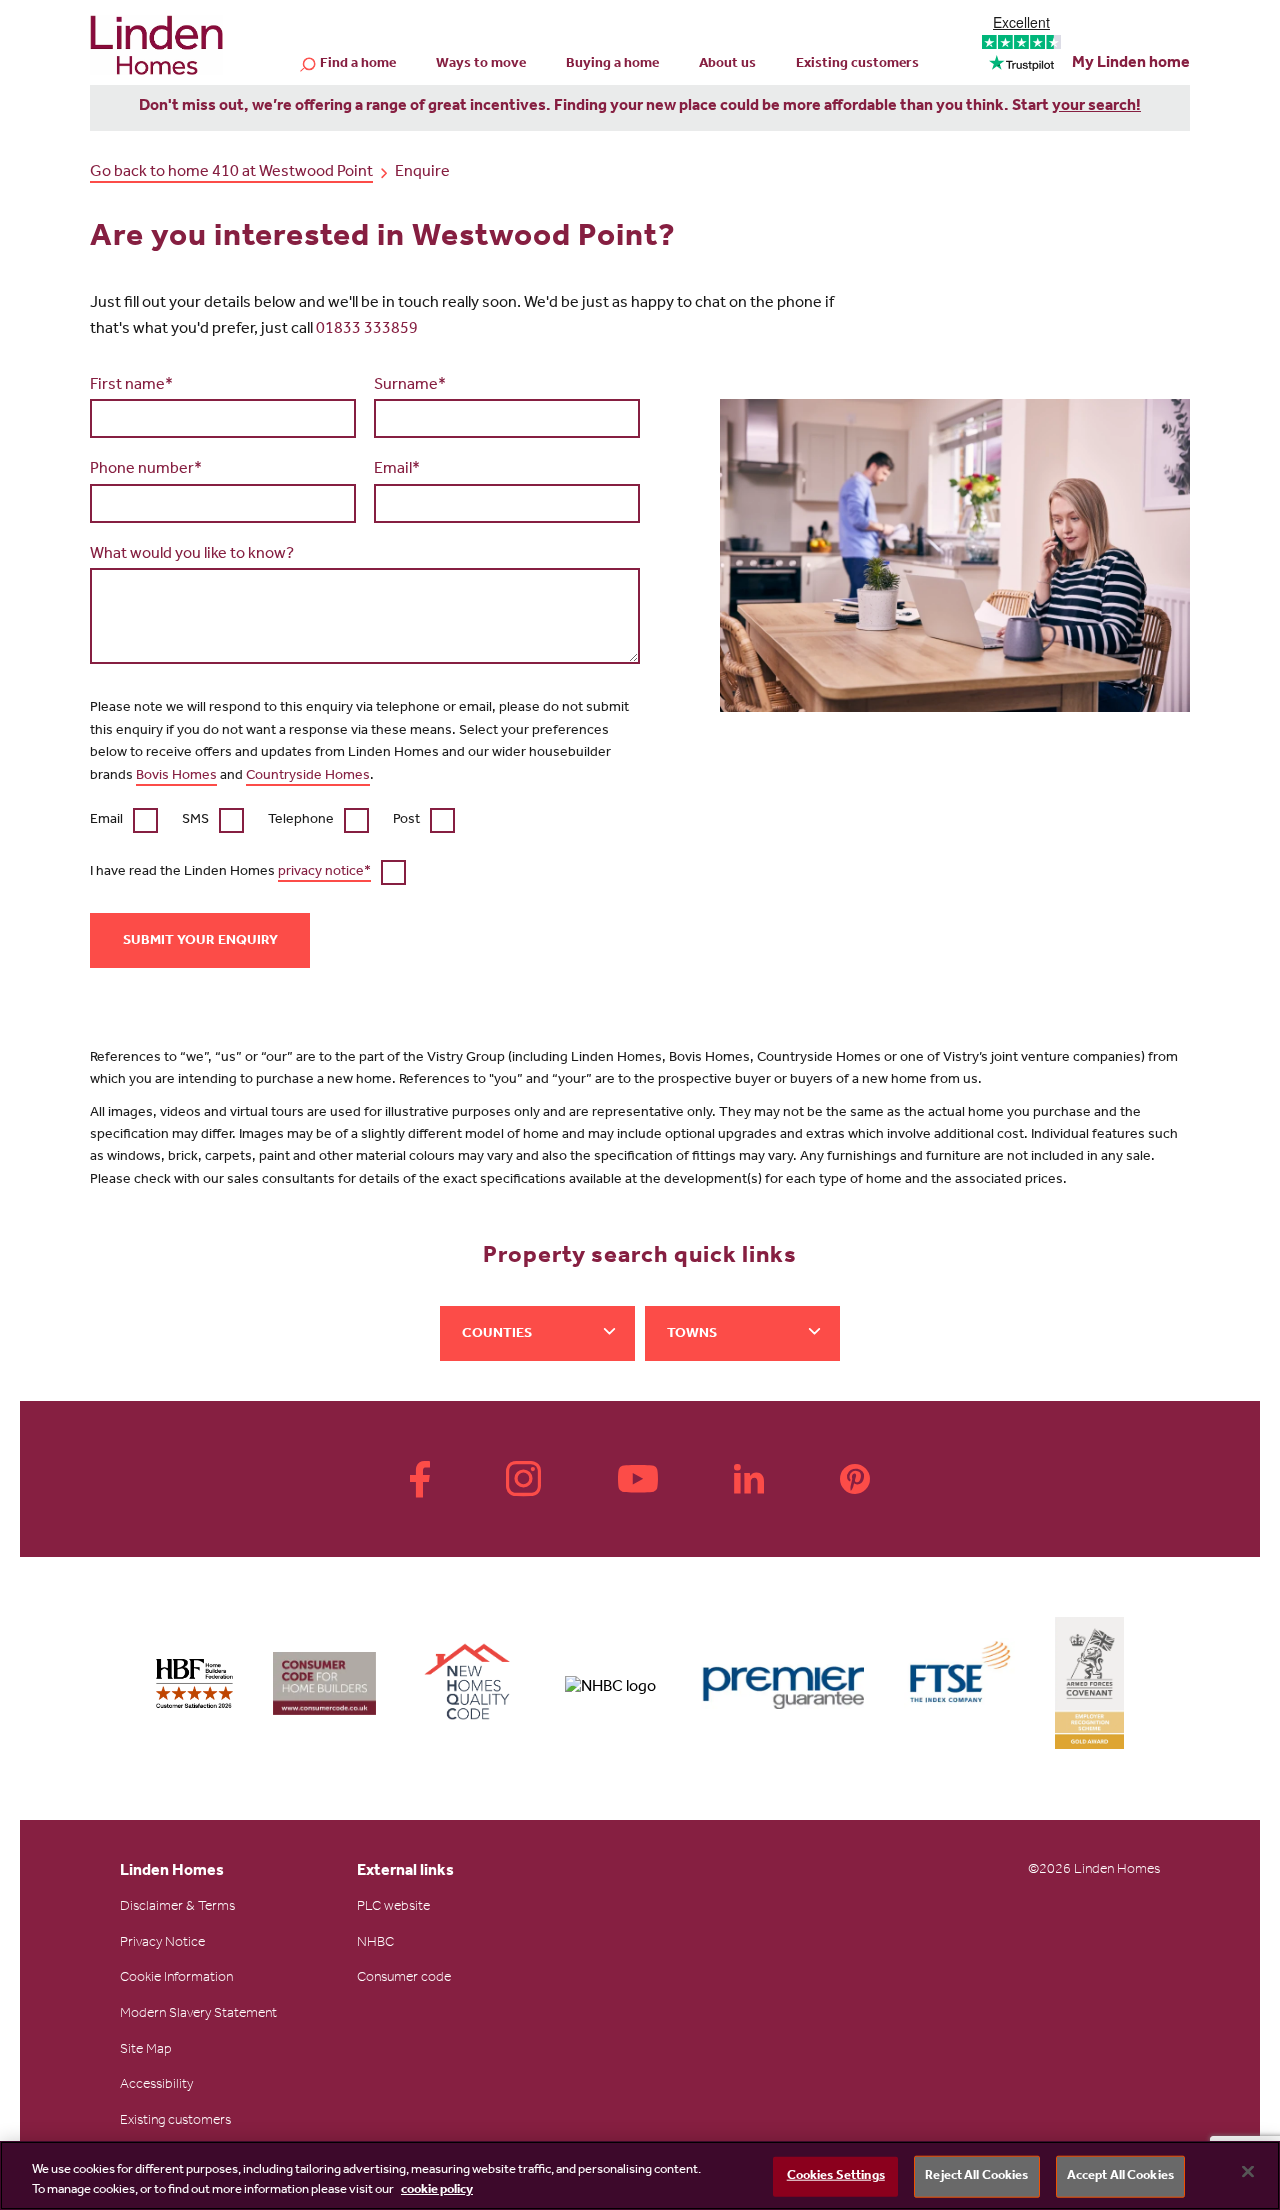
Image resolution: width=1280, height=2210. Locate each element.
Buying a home (612, 65)
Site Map (146, 2051)
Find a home (358, 65)
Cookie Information (176, 1979)
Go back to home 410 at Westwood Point (231, 173)
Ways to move (481, 65)
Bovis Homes (176, 777)
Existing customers (857, 65)
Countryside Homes (308, 777)
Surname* (410, 386)
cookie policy (437, 2189)
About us (727, 65)
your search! (1096, 107)
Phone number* (146, 470)
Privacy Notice (162, 1944)
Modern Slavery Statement (198, 2015)
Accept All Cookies (1120, 2176)
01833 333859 (367, 330)
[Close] (1248, 2172)
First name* (131, 386)
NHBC (375, 1944)
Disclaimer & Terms (177, 1908)
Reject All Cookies (976, 2176)
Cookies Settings (836, 2176)
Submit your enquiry (200, 942)
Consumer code (404, 1979)
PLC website (393, 1908)
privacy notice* (324, 873)
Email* (397, 470)
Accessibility (156, 2086)
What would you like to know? (192, 555)
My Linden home (1131, 64)
